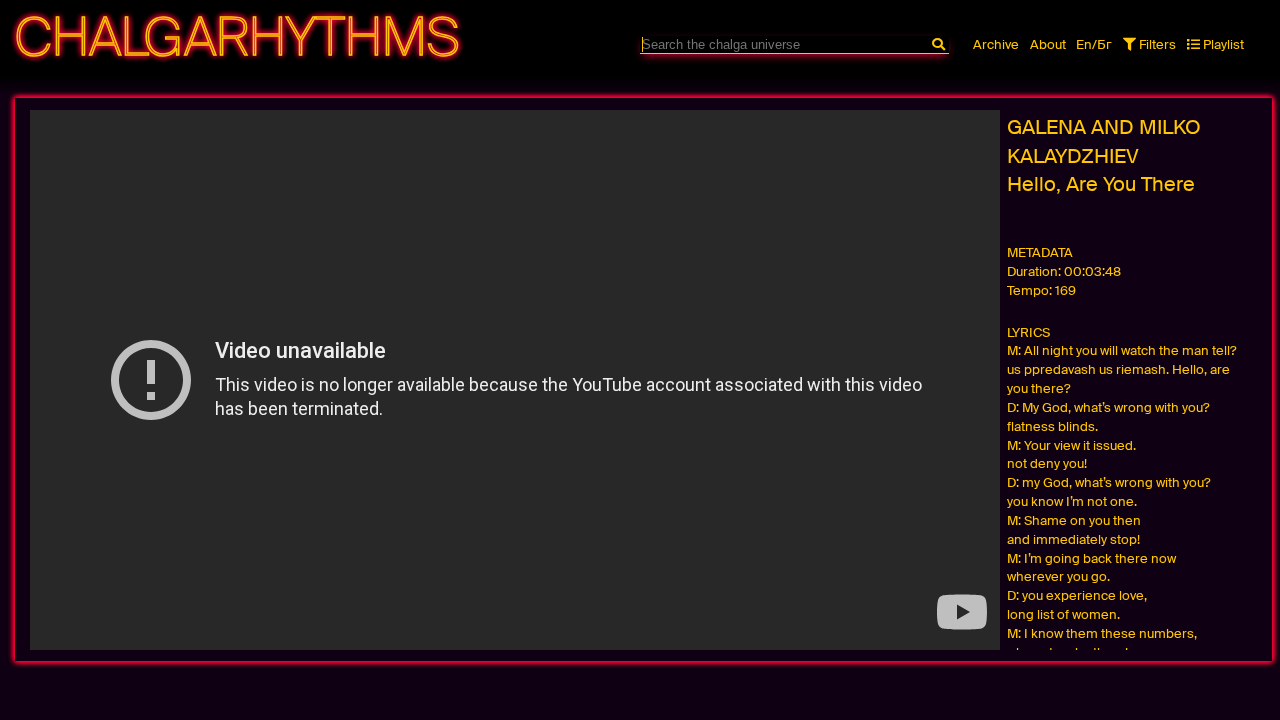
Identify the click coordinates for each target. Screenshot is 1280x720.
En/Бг (1094, 44)
